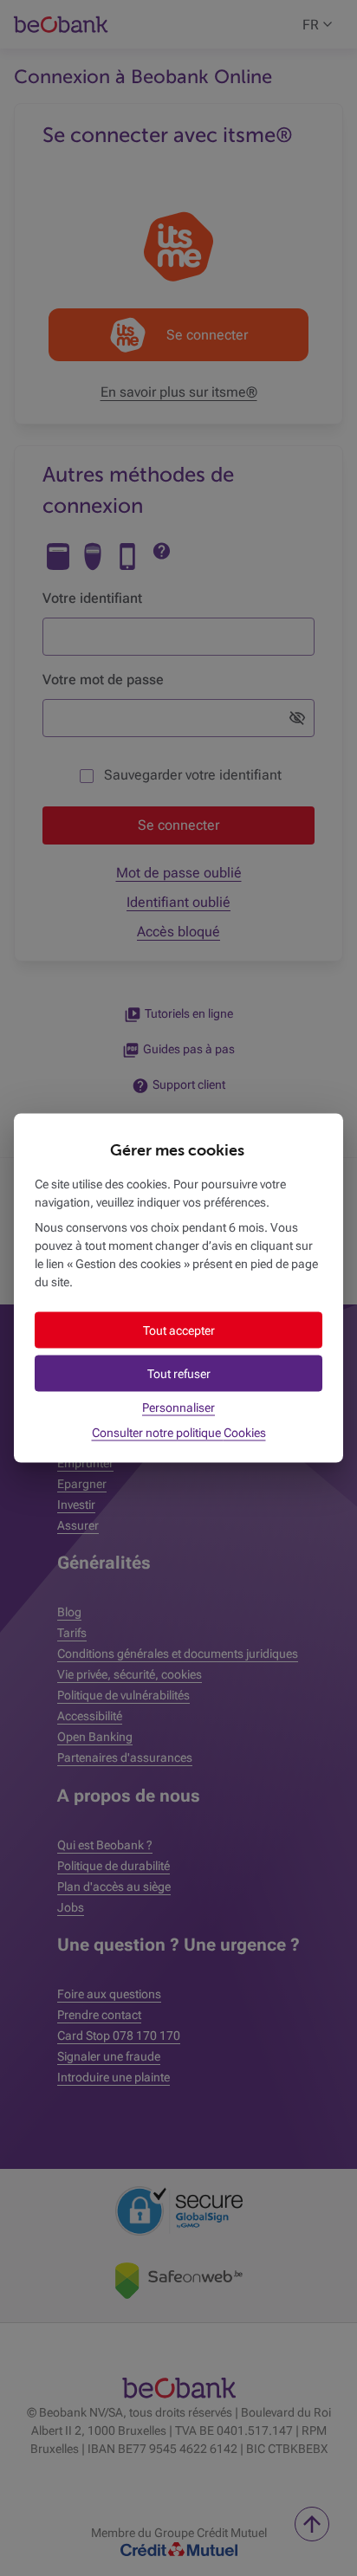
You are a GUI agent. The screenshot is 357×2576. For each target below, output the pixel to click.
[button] (178, 1330)
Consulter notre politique (179, 1433)
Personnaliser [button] (178, 1408)
